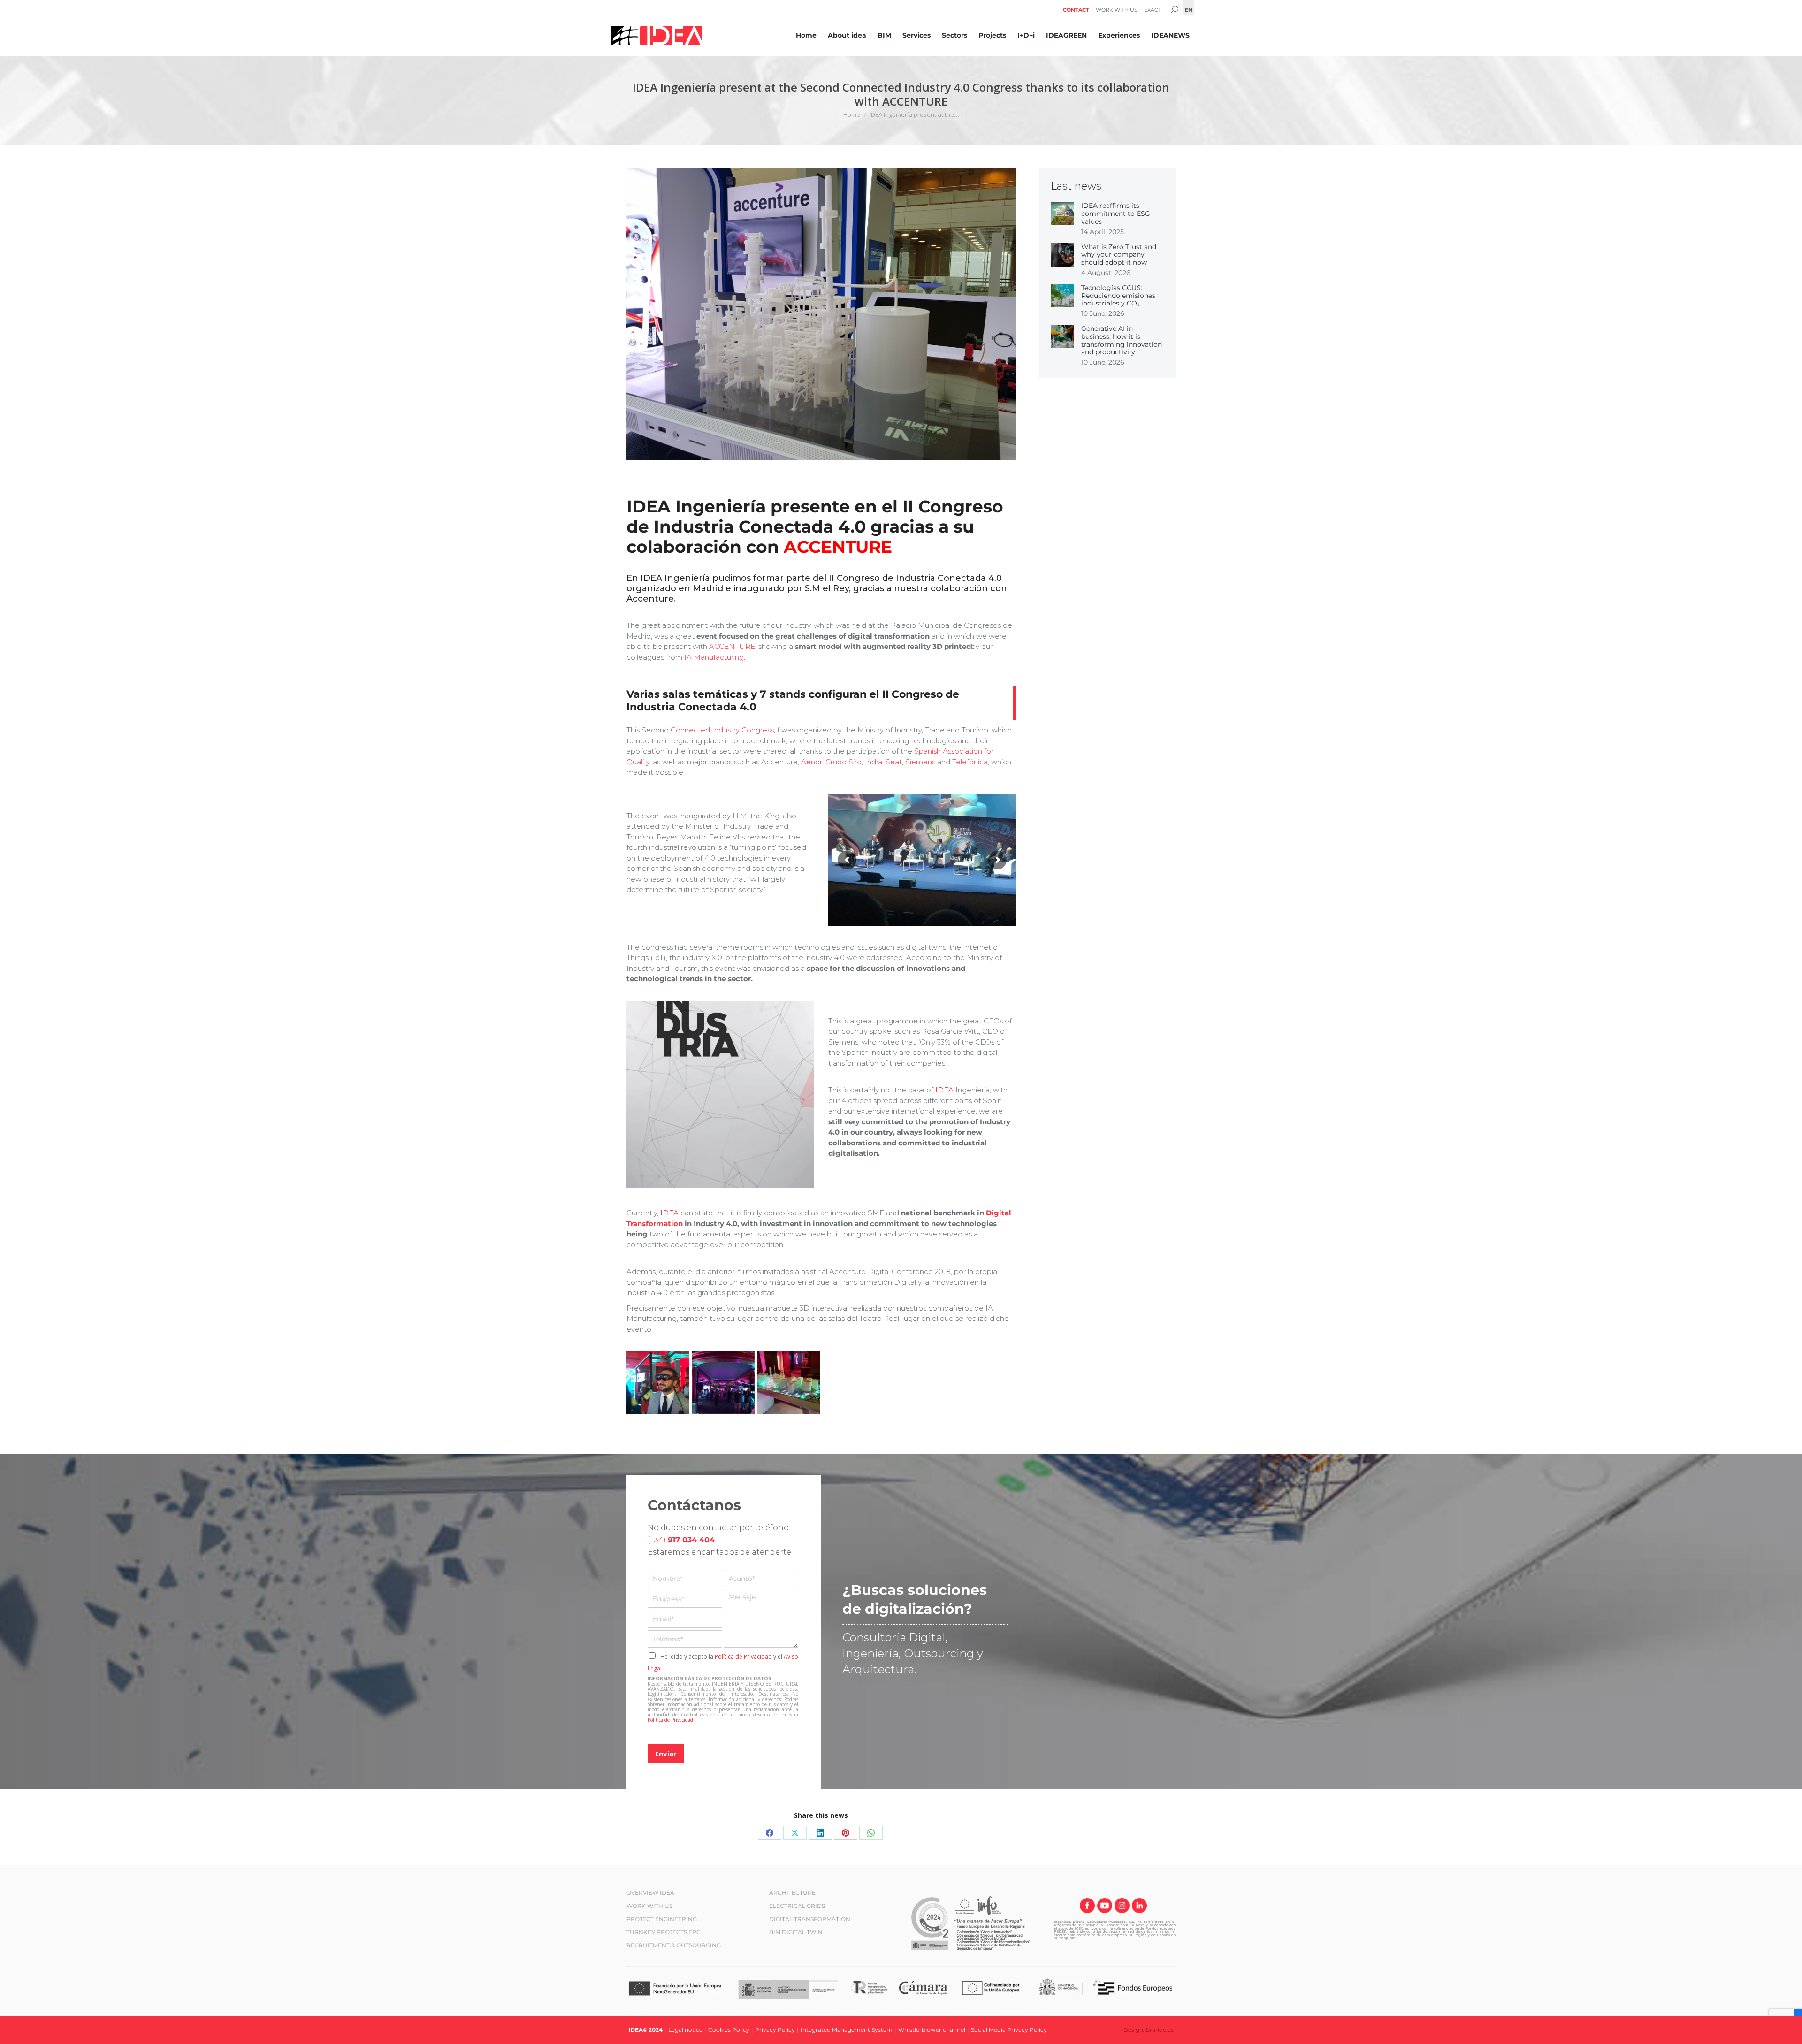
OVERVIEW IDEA (650, 1893)
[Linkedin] (1139, 1907)
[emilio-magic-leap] (658, 1382)
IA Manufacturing (714, 657)
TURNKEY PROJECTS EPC (664, 1932)
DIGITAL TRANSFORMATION (810, 1919)
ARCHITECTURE (792, 1893)
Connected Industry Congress (722, 730)
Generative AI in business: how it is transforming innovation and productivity (1122, 340)
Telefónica (970, 761)
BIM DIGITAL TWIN (796, 1932)
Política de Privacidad (743, 1657)
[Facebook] (1087, 1907)
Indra (874, 761)
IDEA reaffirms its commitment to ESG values (1116, 214)
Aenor (812, 761)
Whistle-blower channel (932, 2030)
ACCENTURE (732, 646)
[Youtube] (1105, 1907)
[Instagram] (1122, 1907)
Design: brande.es (1149, 2030)
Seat (894, 761)
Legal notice (685, 2030)
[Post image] (1062, 214)
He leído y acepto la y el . (723, 1663)
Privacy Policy (775, 2030)
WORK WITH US (649, 1906)
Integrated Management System (847, 2030)
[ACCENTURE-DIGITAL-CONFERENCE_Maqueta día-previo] (788, 1382)
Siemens (920, 761)
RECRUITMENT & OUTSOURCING (674, 1945)
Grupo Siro (844, 761)
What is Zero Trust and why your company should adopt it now (1119, 254)
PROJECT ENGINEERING (662, 1919)
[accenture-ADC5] (723, 1382)
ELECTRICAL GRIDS (797, 1906)
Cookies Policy (729, 2030)
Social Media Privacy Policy (1009, 2030)
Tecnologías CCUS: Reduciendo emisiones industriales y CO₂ (1118, 295)
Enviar (666, 1754)
